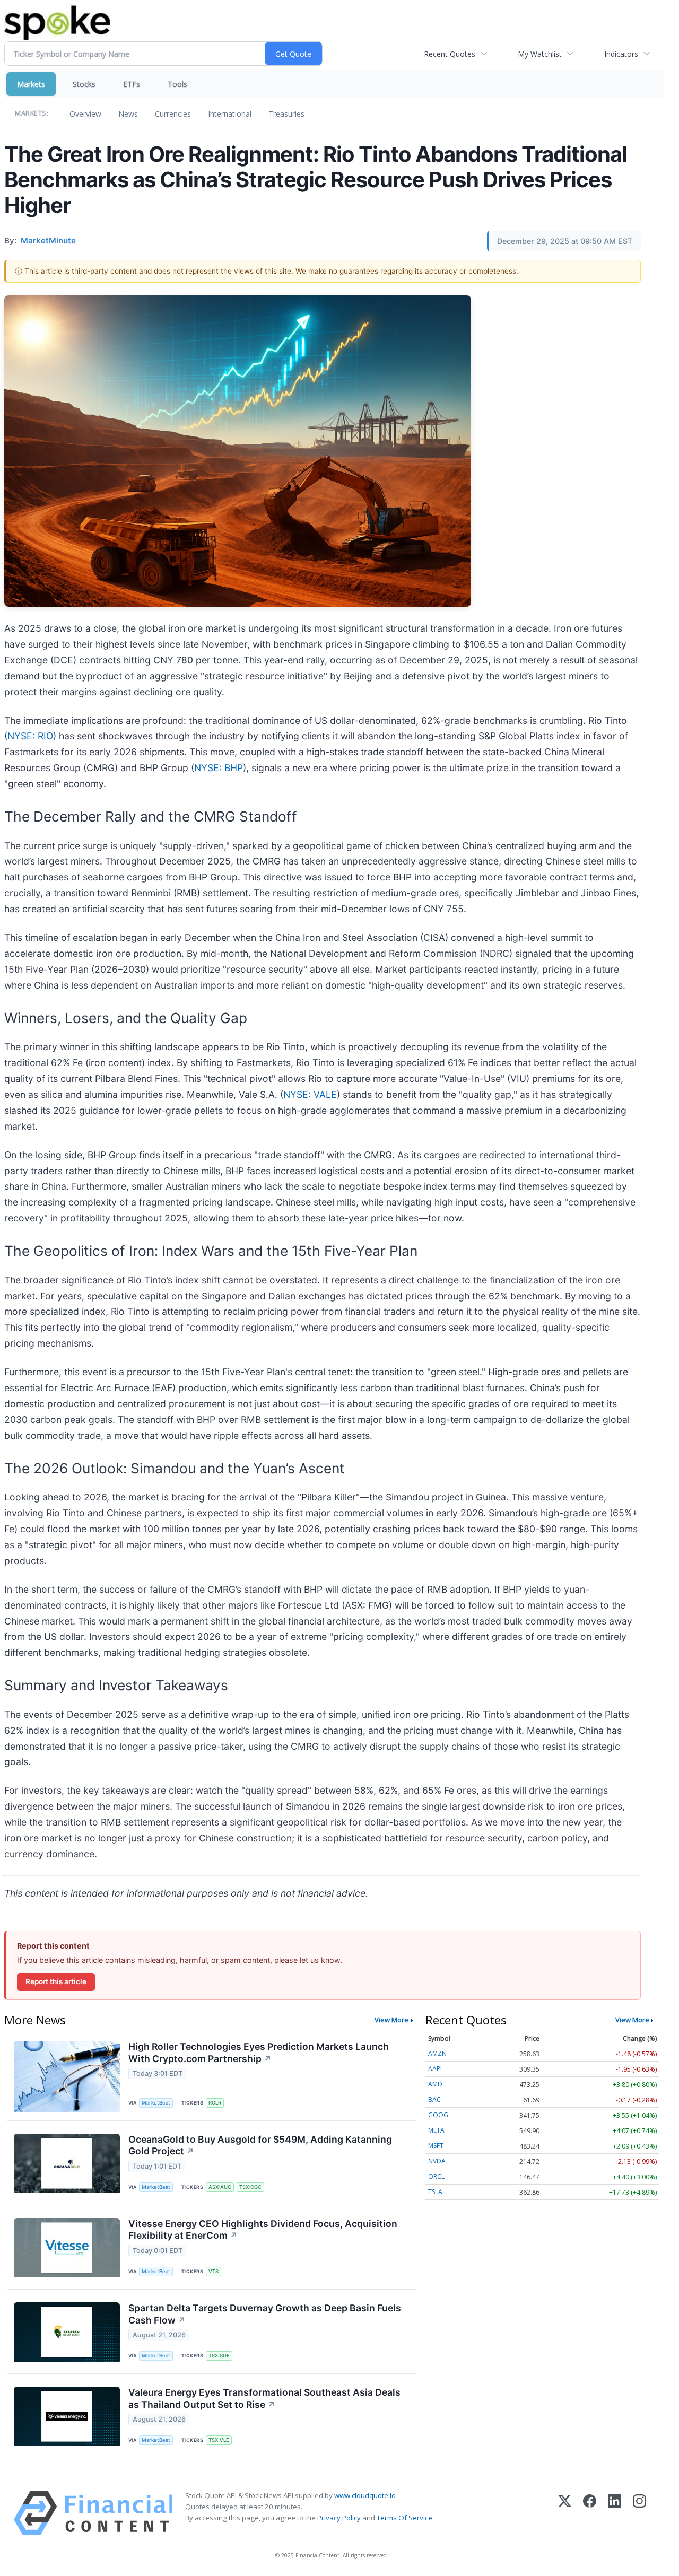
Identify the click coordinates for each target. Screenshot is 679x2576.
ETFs (132, 84)
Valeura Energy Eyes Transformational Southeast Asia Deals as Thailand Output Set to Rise (264, 2398)
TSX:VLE (219, 2440)
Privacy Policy (339, 2518)
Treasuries (286, 114)
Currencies (173, 114)
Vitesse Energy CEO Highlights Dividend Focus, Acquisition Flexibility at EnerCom (263, 2230)
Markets (31, 84)
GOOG (438, 2115)
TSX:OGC (250, 2187)
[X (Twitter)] (565, 2513)
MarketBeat (156, 2103)
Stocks (84, 84)
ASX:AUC (220, 2187)
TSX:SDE (219, 2356)
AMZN (437, 2053)
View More (391, 2020)
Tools (177, 84)
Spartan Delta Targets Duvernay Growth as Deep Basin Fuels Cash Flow (265, 2314)
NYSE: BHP (219, 768)
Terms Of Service (404, 2518)
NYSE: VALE (310, 1094)
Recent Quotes (450, 54)
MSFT (436, 2146)
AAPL (436, 2069)
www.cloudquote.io (365, 2495)
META (436, 2130)
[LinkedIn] (615, 2513)
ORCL (436, 2176)
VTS (214, 2271)
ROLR (215, 2103)
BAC (434, 2099)
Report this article (56, 1981)
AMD (435, 2084)
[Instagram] (639, 2513)
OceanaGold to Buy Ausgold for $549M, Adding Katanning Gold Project (260, 2145)
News (128, 114)
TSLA (435, 2192)
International (230, 114)
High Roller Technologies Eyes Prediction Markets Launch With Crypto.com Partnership (259, 2053)
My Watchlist (540, 54)
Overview (85, 114)
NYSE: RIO (30, 736)
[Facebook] (590, 2513)
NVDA (437, 2161)
